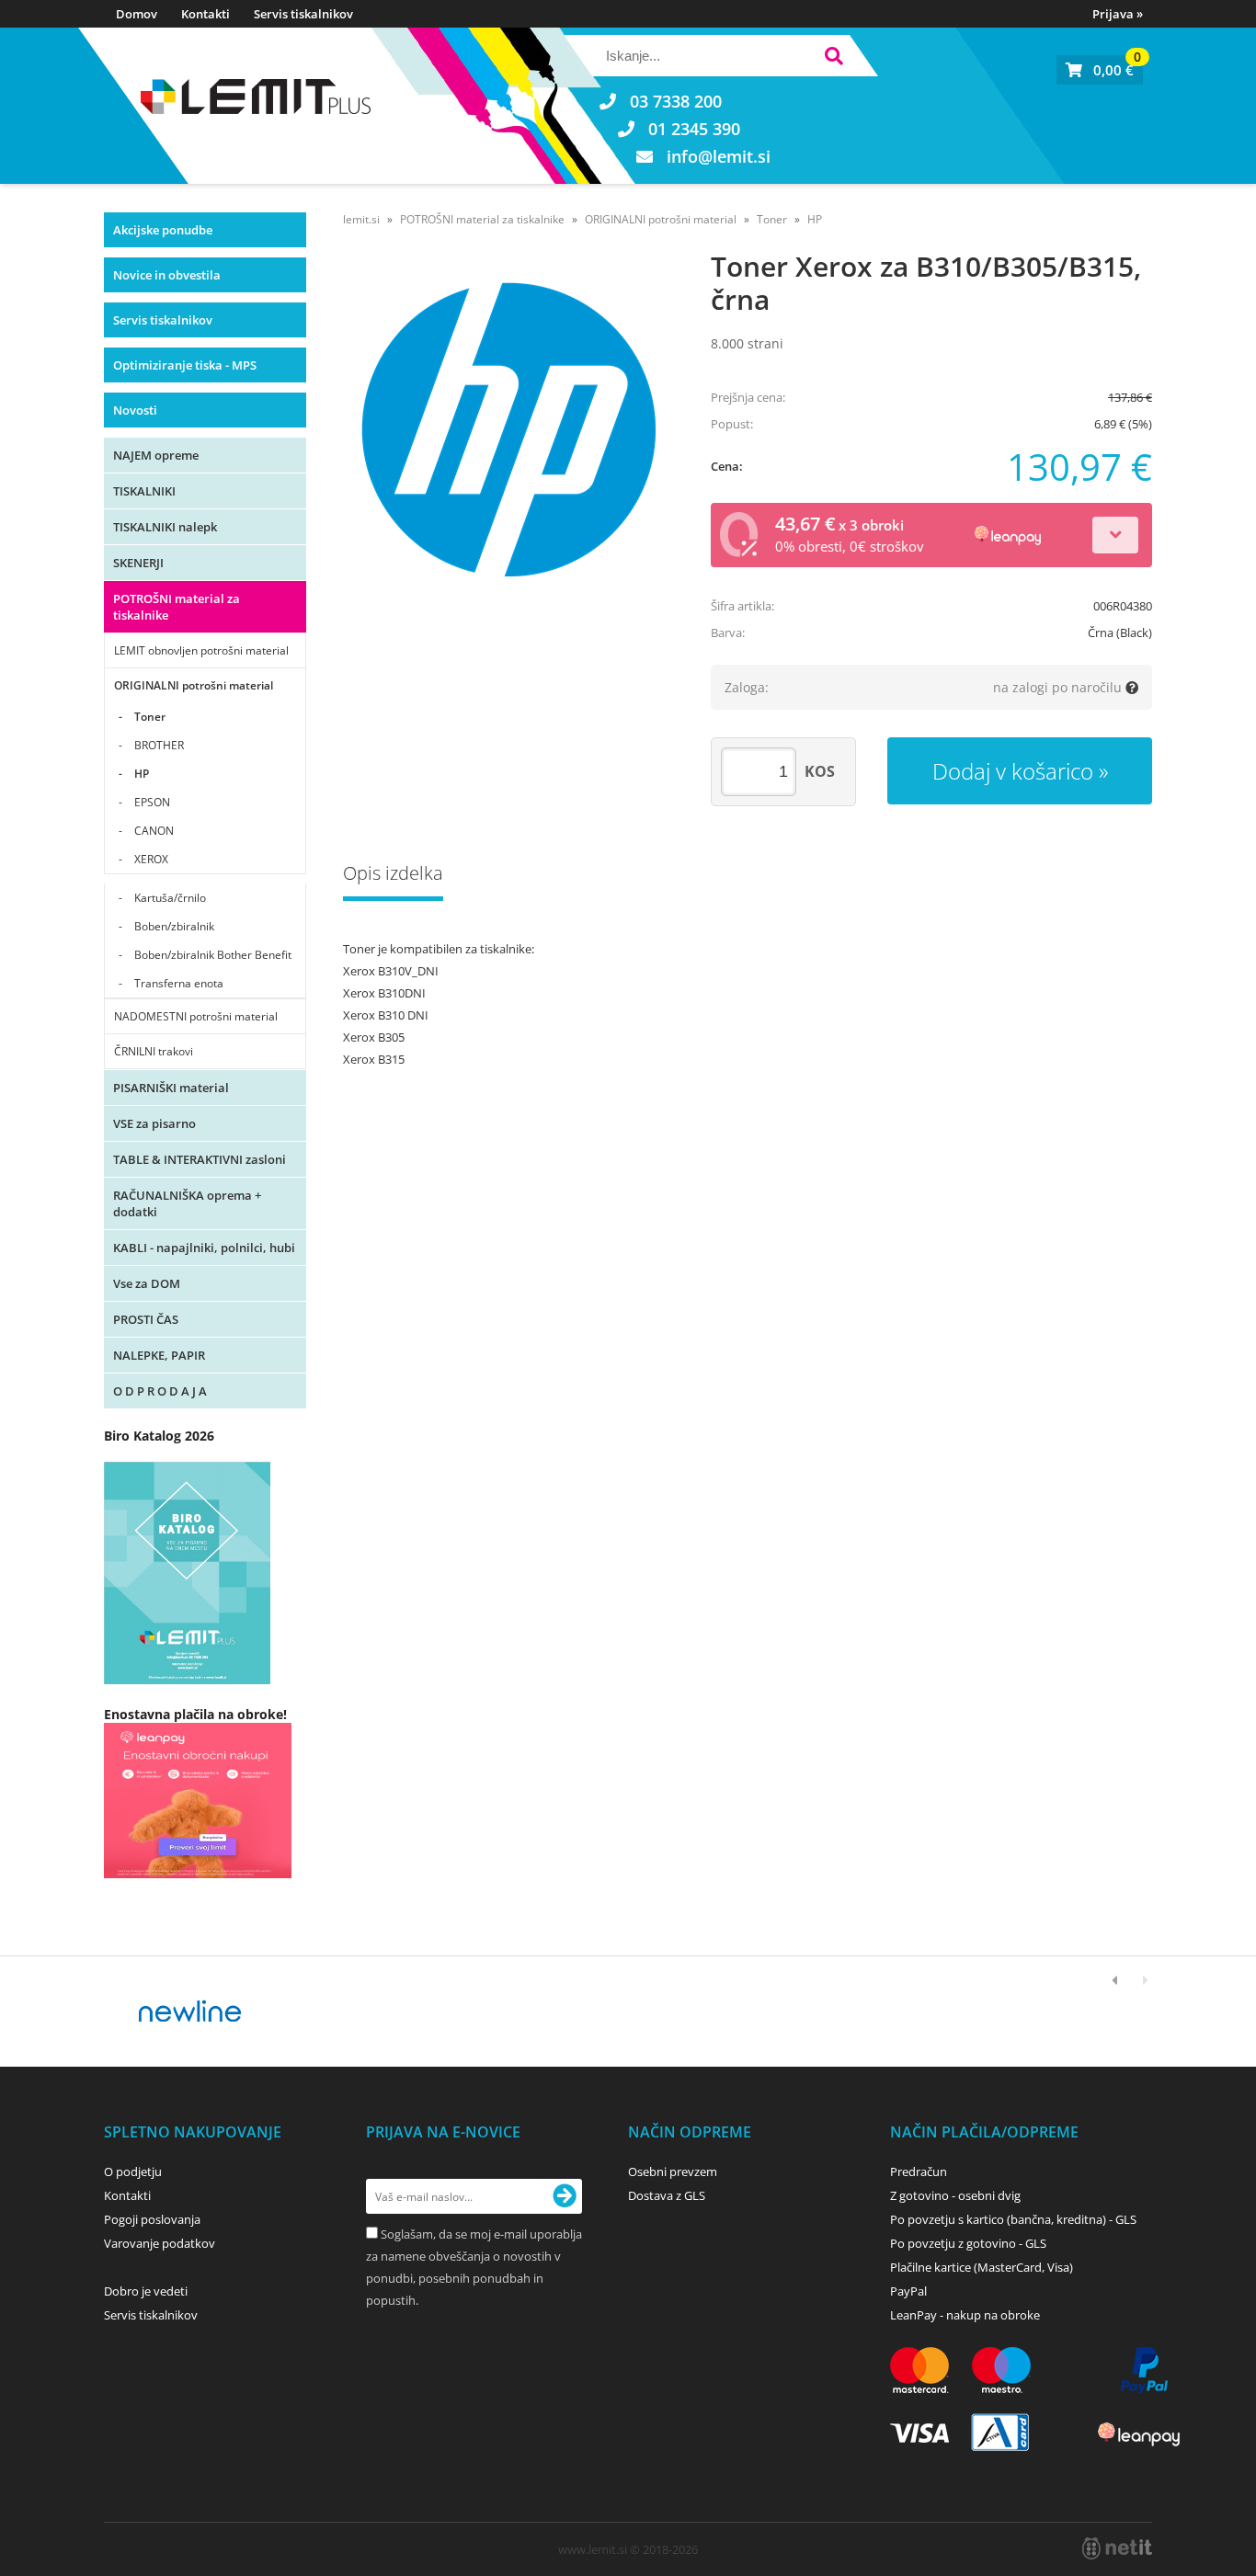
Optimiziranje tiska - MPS (185, 365)
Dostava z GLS (667, 2195)
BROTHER (159, 745)
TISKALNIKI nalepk (165, 527)
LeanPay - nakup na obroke (965, 2315)
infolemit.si (719, 156)
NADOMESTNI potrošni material (196, 1016)
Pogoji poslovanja (152, 2219)
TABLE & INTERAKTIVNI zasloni (200, 1159)
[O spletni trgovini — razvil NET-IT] (1117, 2548)
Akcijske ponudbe (163, 230)
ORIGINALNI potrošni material (194, 685)
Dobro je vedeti (146, 2291)
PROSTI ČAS (146, 1319)
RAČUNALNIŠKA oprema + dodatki (187, 1203)
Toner (150, 717)
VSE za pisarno (154, 1123)
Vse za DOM (147, 1283)
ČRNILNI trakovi (154, 1051)
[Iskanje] (834, 58)
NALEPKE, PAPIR (159, 1355)
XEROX (151, 859)
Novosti (135, 410)
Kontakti (206, 14)
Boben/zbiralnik (174, 926)
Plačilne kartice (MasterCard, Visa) (982, 2267)
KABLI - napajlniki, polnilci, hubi (204, 1248)
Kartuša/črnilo (170, 898)
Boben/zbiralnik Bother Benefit (213, 955)
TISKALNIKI (144, 491)
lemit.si (361, 219)
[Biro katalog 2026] (187, 1679)
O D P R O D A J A (160, 1391)
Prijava (1118, 14)
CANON (154, 831)
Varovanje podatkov (160, 2243)
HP (142, 774)
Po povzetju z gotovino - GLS (968, 2243)
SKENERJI (138, 563)
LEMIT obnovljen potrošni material (201, 650)
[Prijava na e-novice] (565, 2196)
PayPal (908, 2291)
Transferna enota (179, 983)
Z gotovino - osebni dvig (955, 2195)
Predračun (919, 2171)
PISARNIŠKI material (171, 1088)
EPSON (152, 802)
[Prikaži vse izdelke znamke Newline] (191, 2012)
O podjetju (133, 2171)
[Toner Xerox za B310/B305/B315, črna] (508, 429)
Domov (137, 14)
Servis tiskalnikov (303, 14)
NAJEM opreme (156, 455)
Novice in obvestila (167, 275)
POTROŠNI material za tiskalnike (177, 607)
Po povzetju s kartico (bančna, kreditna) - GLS (1013, 2219)
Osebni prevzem (673, 2171)
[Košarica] (1100, 70)
